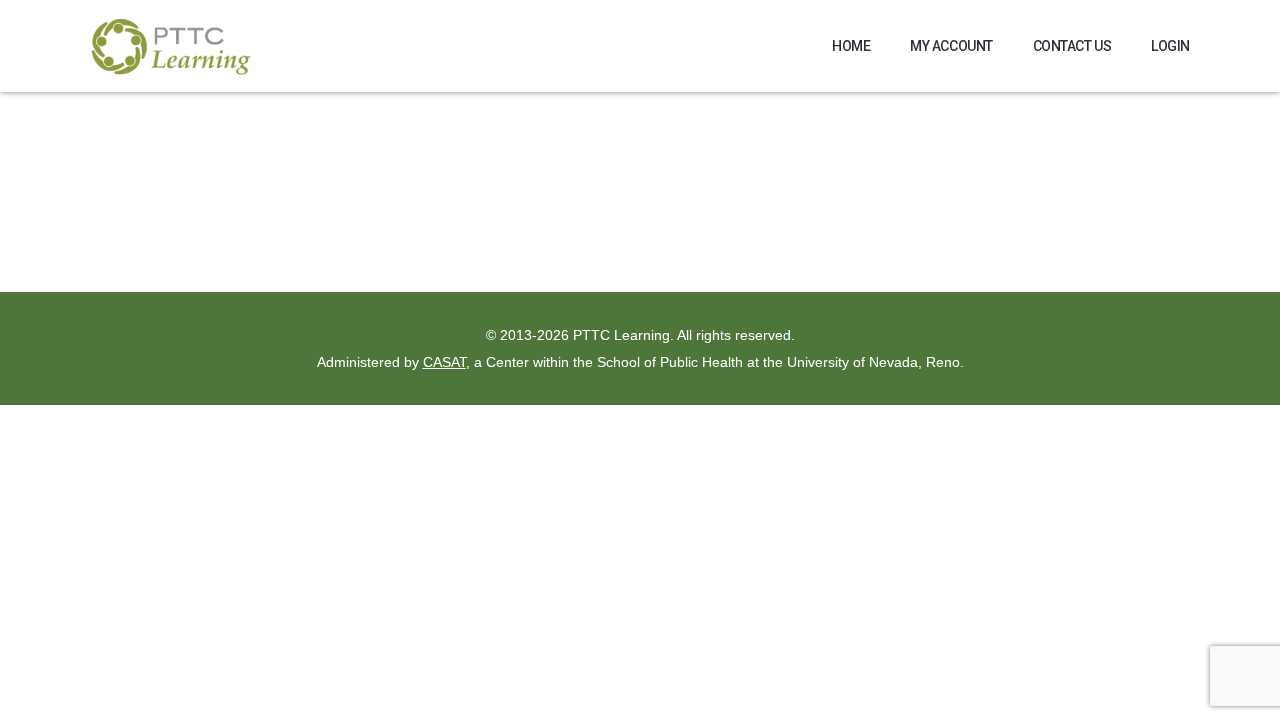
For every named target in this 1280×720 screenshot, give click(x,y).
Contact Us (1072, 46)
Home (851, 46)
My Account (951, 46)
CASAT (444, 362)
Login (1170, 46)
